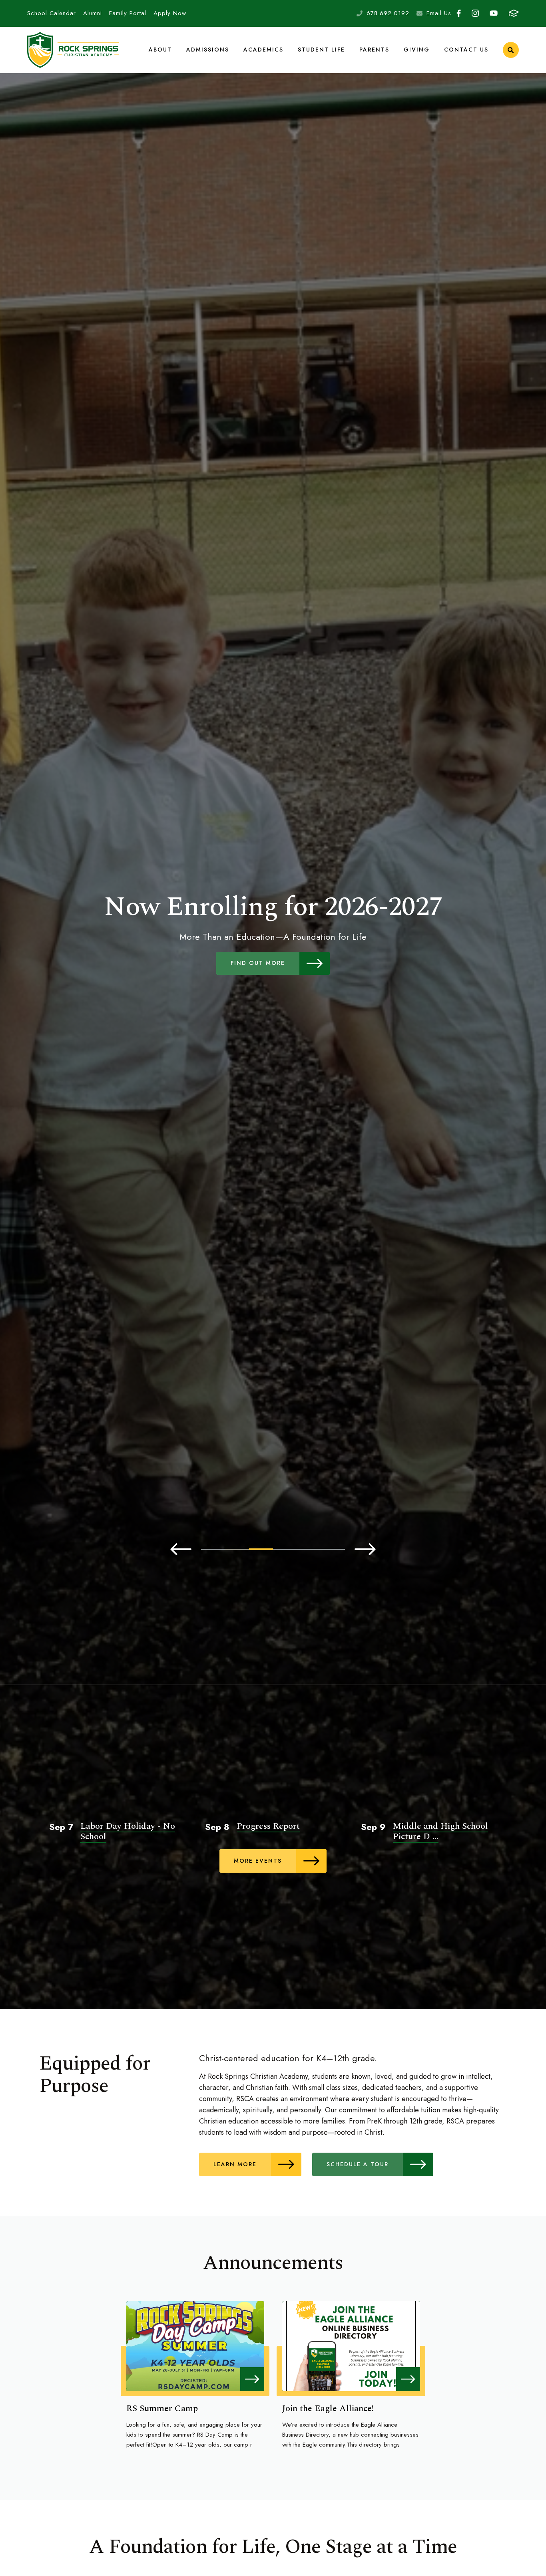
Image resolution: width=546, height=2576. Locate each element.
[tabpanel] (273, 934)
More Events (258, 1861)
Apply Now (170, 13)
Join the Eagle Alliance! (328, 2408)
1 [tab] (213, 1549)
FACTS (514, 13)
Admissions (208, 50)
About (160, 50)
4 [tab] (285, 1549)
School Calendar (52, 13)
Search (511, 50)
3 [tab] (261, 1549)
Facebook (459, 13)
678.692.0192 (388, 13)
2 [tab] (237, 1549)
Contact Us (466, 50)
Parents (374, 50)
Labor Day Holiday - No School (128, 1831)
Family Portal (128, 13)
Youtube (494, 13)
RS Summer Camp (162, 2408)
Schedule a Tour (358, 2164)
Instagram (475, 13)
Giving (417, 50)
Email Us (439, 13)
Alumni (93, 13)
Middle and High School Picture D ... (440, 1831)
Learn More (235, 2164)
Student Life (321, 50)
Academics (263, 50)
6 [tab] (333, 1549)
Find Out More (258, 963)
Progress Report (268, 1826)
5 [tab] (309, 1549)
